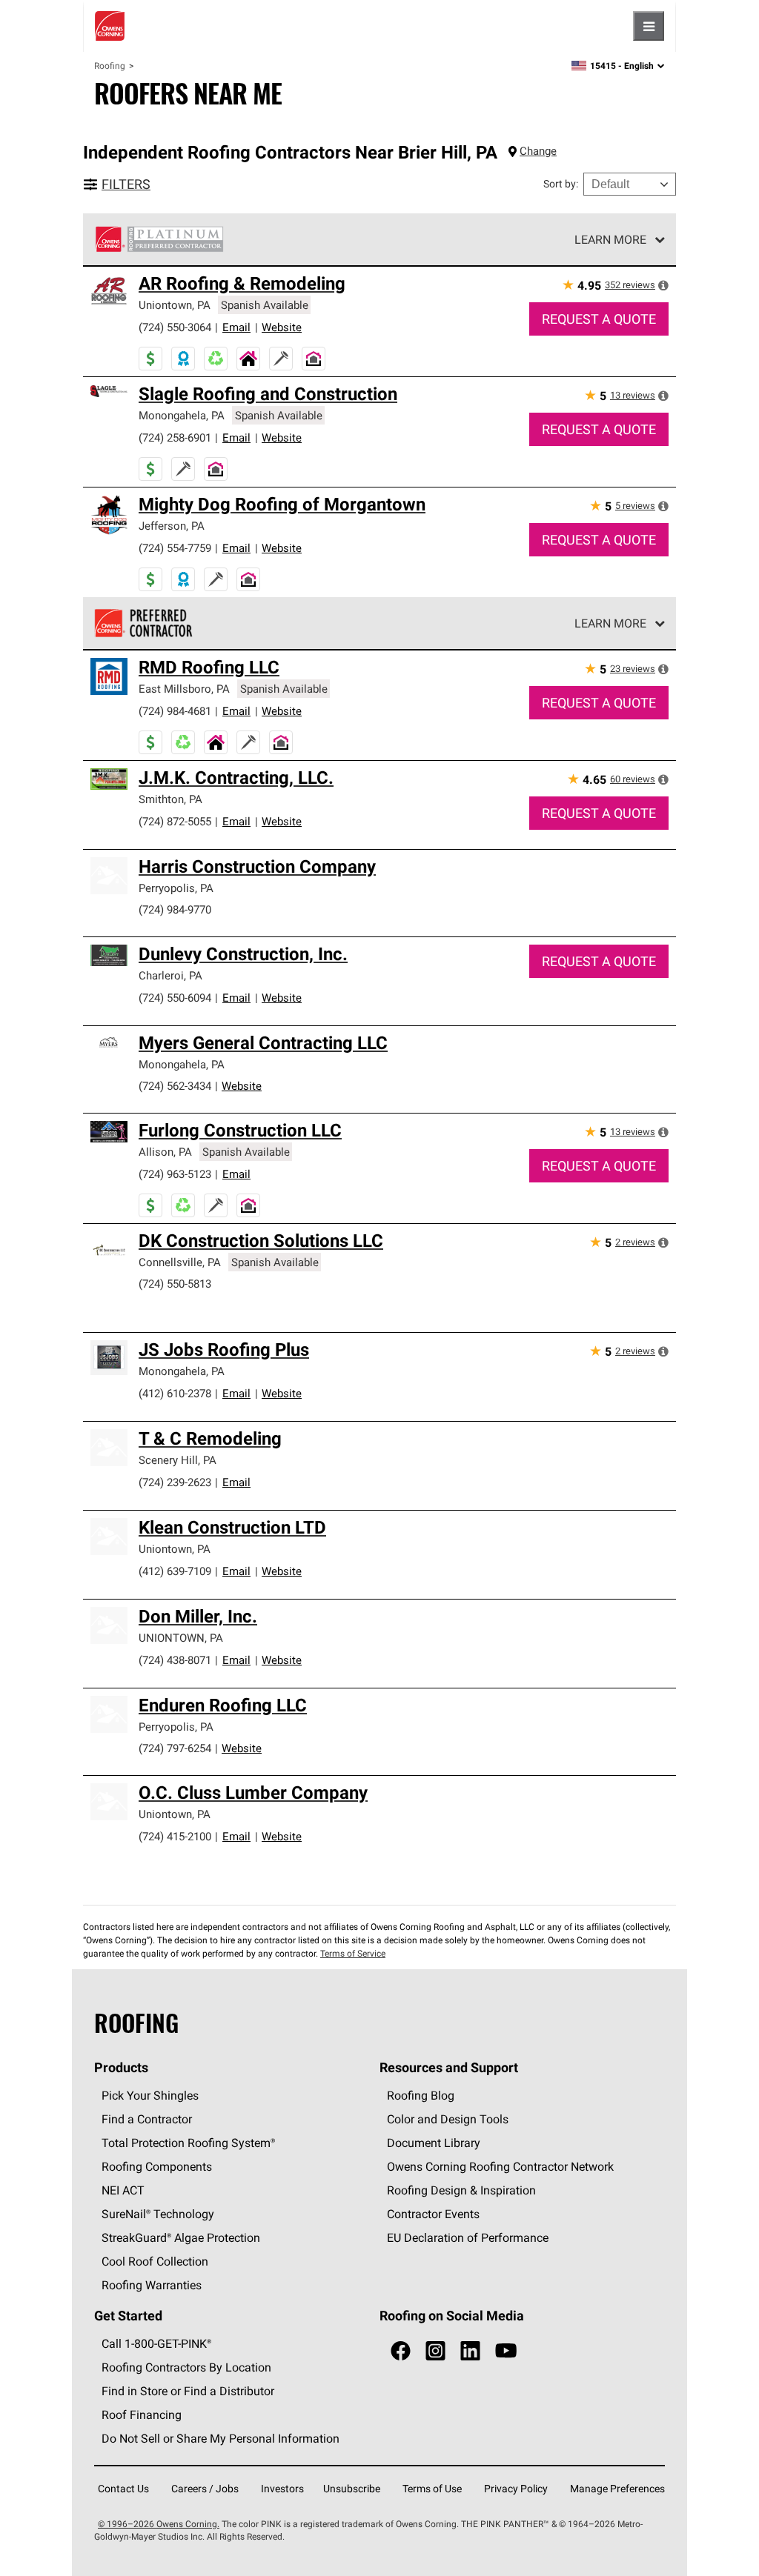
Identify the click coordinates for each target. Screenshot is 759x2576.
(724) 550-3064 (175, 327)
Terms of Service (353, 1953)
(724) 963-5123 (175, 1174)
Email (236, 327)
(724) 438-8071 (175, 1660)
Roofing (110, 66)
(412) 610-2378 (175, 1393)
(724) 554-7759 (175, 548)
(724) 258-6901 (175, 437)
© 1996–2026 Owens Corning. (159, 2524)
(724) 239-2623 (175, 1482)
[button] (663, 285)
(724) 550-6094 (175, 998)
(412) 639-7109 (175, 1571)
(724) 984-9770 (175, 909)
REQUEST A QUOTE (599, 319)
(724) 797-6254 (175, 1748)
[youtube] (506, 2351)
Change (538, 151)
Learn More (610, 239)
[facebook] (401, 2351)
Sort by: (561, 184)
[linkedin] (470, 2351)
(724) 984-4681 (175, 711)
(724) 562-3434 (175, 1086)
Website (282, 327)
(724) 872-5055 (175, 821)
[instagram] (435, 2351)
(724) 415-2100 (175, 1836)
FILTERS (126, 184)
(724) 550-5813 (175, 1284)
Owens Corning (110, 26)
